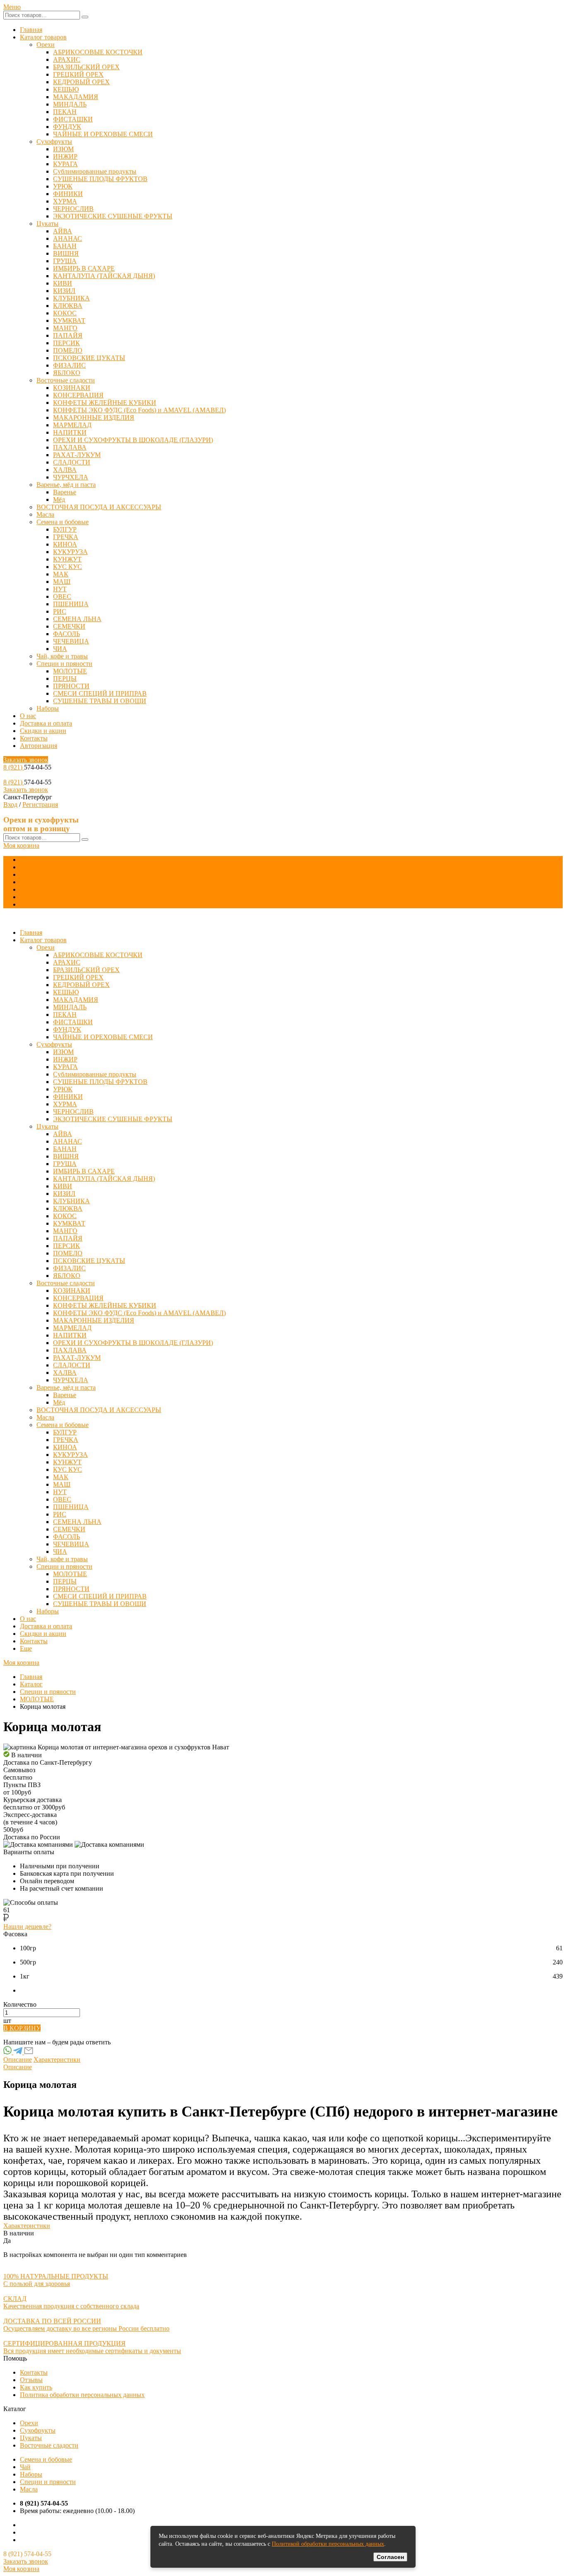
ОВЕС (62, 596)
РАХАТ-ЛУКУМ (77, 455)
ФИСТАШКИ (73, 119)
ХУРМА (65, 201)
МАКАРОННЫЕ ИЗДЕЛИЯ (94, 417)
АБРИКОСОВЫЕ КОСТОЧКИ (98, 52)
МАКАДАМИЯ (76, 97)
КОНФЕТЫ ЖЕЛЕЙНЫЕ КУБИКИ (105, 403)
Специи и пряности (64, 664)
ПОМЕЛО (68, 350)
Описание (18, 2060)
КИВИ (63, 283)
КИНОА (65, 544)
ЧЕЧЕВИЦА (71, 641)
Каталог (31, 1684)
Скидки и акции (43, 731)
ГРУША (65, 261)
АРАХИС (67, 59)
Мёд (59, 499)
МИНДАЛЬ (70, 104)
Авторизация (39, 746)
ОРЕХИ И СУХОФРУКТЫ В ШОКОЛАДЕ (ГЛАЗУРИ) (133, 440)
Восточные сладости (66, 380)
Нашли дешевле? (27, 1927)
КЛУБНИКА (71, 298)
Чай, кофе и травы (62, 656)
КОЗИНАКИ (72, 388)
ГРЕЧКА (66, 537)
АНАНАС (68, 238)
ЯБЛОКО (67, 373)
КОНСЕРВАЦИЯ (78, 395)
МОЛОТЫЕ (70, 671)
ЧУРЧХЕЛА (71, 477)
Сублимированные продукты (95, 171)
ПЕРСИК (67, 343)
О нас (28, 716)
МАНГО (65, 328)
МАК (61, 574)
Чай (25, 2467)
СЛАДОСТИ (72, 462)
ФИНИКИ (68, 194)
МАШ (62, 582)
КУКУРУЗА (70, 552)
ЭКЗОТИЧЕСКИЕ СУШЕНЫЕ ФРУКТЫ (113, 216)
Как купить (36, 2387)
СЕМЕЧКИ (69, 626)
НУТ (60, 589)
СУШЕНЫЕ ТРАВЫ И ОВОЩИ (100, 701)
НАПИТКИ (70, 432)
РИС (60, 611)
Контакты (34, 738)
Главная (31, 30)
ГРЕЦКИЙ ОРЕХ (78, 74)
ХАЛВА (65, 470)
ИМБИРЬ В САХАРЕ (84, 268)
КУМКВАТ (69, 320)
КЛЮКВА (68, 306)
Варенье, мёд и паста (66, 485)
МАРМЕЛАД (72, 425)
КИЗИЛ (64, 291)
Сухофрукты (54, 141)
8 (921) (14, 767)
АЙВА (63, 231)
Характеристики (57, 2060)
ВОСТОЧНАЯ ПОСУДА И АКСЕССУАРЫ (99, 507)
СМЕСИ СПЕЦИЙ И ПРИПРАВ (100, 693)
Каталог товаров (43, 37)
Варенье (65, 492)
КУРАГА (65, 164)
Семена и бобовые (63, 522)
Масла (45, 514)
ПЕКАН (65, 112)
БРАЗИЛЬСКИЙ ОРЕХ (86, 67)
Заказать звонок (26, 760)
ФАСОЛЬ (67, 634)
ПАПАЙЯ (68, 335)
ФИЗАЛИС (69, 365)
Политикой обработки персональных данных (328, 2544)
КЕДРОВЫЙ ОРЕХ (81, 82)
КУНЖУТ (67, 559)
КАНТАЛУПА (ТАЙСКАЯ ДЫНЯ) (104, 276)
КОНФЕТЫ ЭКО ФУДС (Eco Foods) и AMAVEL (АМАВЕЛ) (139, 410)
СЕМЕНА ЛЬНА (77, 619)
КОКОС (65, 313)
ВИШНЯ (66, 253)
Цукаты (47, 224)
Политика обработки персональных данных (82, 2395)
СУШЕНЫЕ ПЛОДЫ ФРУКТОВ (100, 179)
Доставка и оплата (46, 723)
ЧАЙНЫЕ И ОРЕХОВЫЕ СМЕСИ (103, 134)
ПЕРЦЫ (65, 678)
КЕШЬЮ (66, 89)
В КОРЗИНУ (22, 2028)
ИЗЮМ (63, 149)
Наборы (48, 708)
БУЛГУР (65, 529)
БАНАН (65, 246)
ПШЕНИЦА (71, 604)
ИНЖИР (65, 156)
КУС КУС (68, 567)
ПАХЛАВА (70, 447)
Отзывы (31, 2380)
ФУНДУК (67, 127)
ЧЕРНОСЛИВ (73, 209)
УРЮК (63, 186)
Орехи (46, 45)
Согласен (390, 2557)
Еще (26, 904)
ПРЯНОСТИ (71, 686)
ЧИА (60, 649)
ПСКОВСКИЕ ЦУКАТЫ (89, 358)
